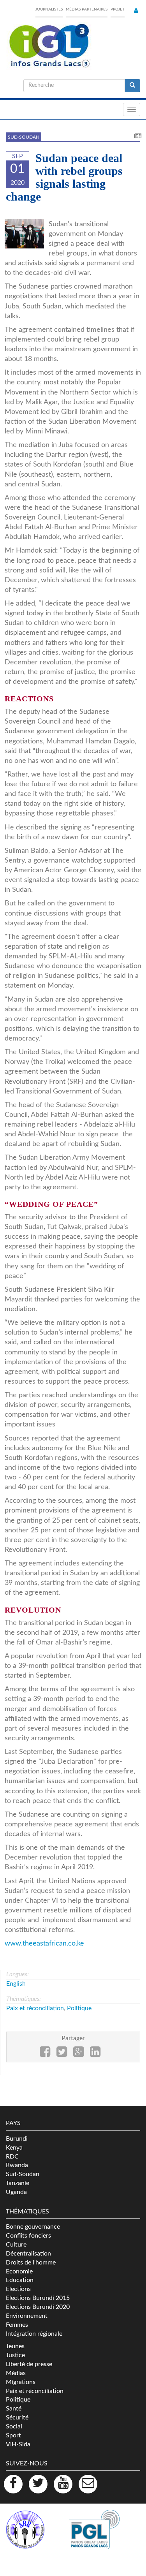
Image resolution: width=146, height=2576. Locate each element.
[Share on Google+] (78, 2054)
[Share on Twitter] (62, 2054)
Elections (18, 2289)
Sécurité (17, 2418)
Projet (118, 9)
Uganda (16, 2192)
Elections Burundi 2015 (38, 2298)
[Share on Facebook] (45, 2054)
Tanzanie (18, 2183)
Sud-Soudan (24, 137)
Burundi (17, 2139)
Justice (15, 2355)
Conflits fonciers (28, 2236)
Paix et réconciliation (35, 2008)
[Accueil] (49, 46)
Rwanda (17, 2165)
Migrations (21, 2382)
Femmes (17, 2325)
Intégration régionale (34, 2334)
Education (20, 2280)
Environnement (27, 2316)
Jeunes (15, 2346)
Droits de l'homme (31, 2263)
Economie (19, 2271)
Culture (16, 2245)
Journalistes (49, 9)
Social (14, 2426)
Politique (79, 2008)
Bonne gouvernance (33, 2227)
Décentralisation (28, 2254)
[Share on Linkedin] (95, 2054)
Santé (14, 2409)
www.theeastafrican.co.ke (44, 1943)
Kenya (14, 2148)
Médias (16, 2373)
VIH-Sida (18, 2444)
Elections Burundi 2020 (38, 2307)
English (16, 1984)
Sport (13, 2435)
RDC (12, 2157)
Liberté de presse (29, 2364)
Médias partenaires (87, 9)
